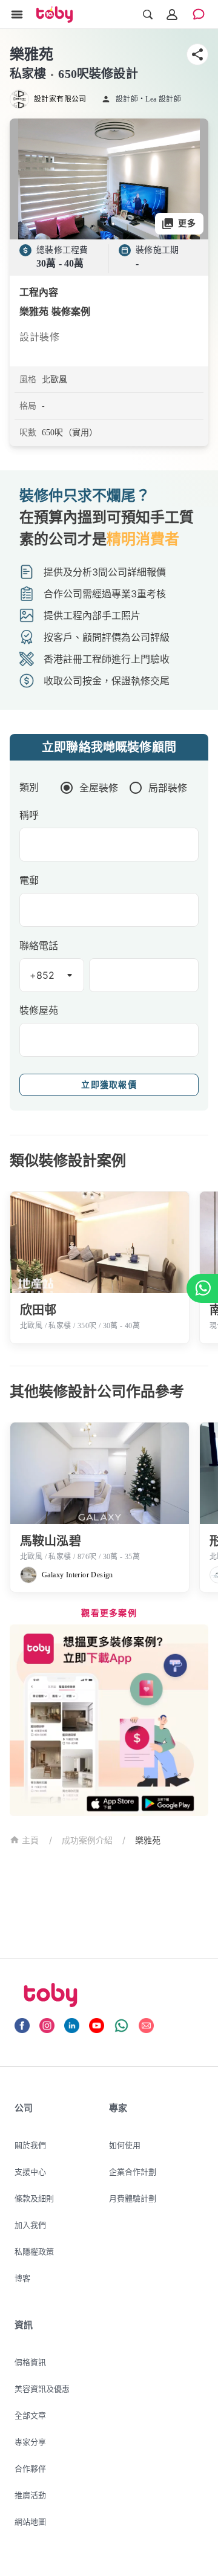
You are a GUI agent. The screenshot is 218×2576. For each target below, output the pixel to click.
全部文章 (30, 2415)
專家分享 (30, 2442)
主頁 (31, 1841)
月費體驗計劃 (133, 2198)
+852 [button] (42, 975)
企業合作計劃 (133, 2172)
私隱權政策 (34, 2251)
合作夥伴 (30, 2468)
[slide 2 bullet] (113, 224)
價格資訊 (30, 2362)
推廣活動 (30, 2495)
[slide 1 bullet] (105, 224)
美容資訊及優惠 (42, 2389)
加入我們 (30, 2225)
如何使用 (125, 2145)
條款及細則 (34, 2198)
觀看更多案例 (109, 1613)
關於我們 (30, 2145)
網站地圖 (30, 2522)
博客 (22, 2278)
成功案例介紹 (87, 1840)
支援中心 (30, 2172)
